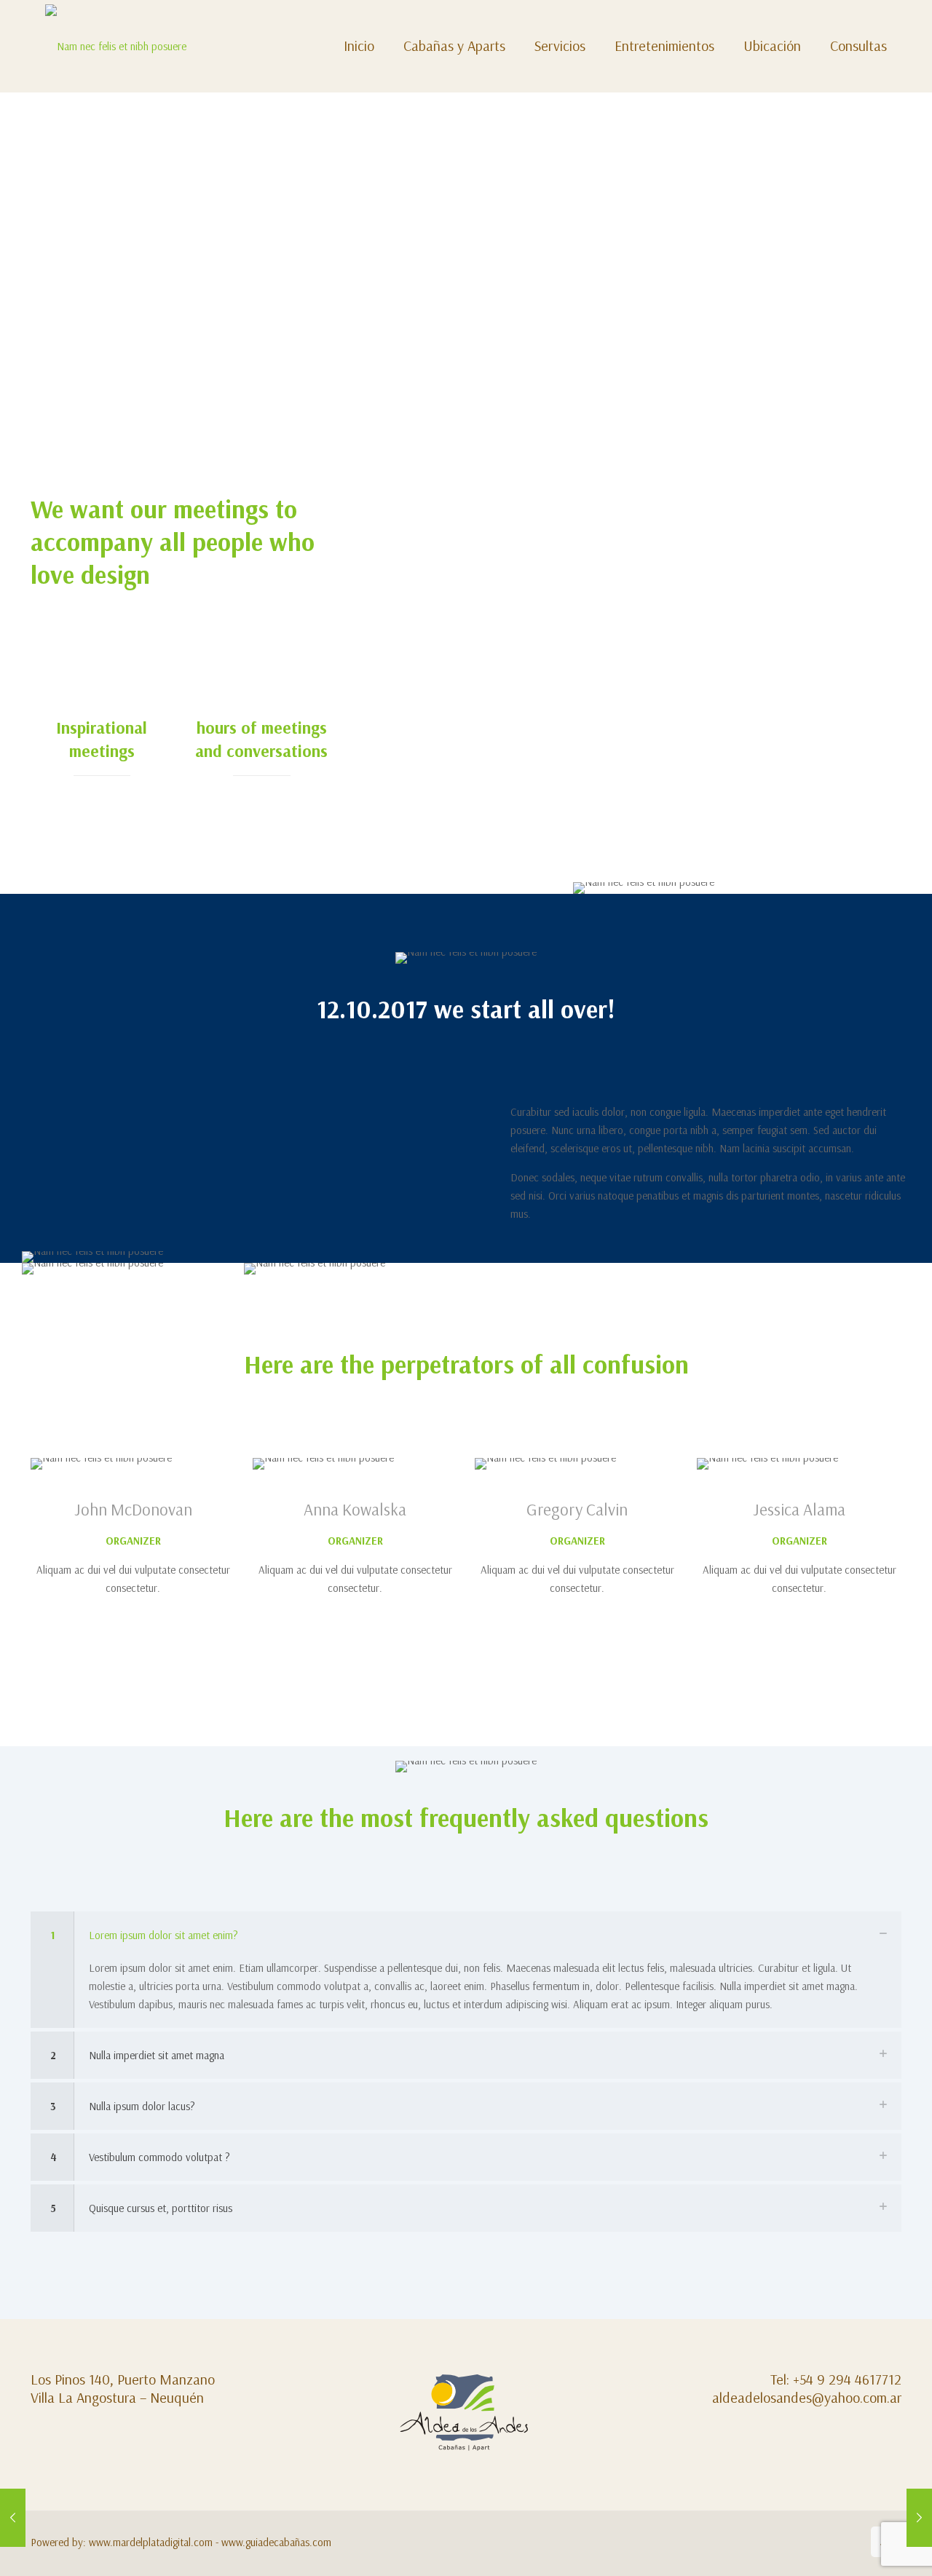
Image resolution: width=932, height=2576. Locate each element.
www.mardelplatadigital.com (151, 2542)
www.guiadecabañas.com (276, 2542)
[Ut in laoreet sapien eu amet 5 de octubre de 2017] (13, 2518)
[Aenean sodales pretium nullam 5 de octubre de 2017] (919, 2518)
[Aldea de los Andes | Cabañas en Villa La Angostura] (116, 46)
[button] (466, 1970)
